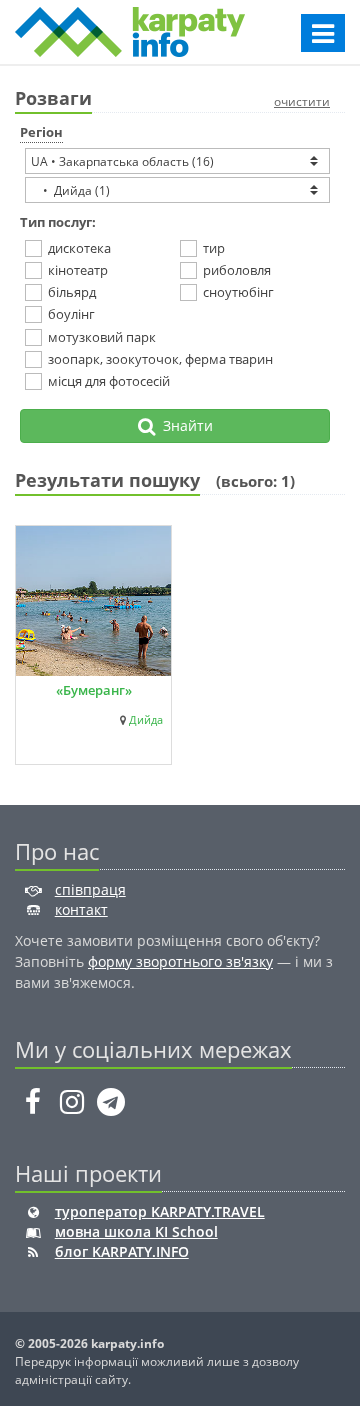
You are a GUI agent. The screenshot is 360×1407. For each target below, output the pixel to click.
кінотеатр (78, 270)
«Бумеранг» (94, 690)
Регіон (41, 132)
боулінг (71, 314)
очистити (302, 101)
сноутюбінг (238, 292)
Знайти (184, 425)
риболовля (237, 270)
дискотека (79, 248)
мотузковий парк (102, 337)
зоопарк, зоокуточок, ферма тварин (160, 359)
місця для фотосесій (109, 381)
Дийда (146, 720)
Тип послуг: (58, 222)
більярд (72, 292)
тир (214, 248)
